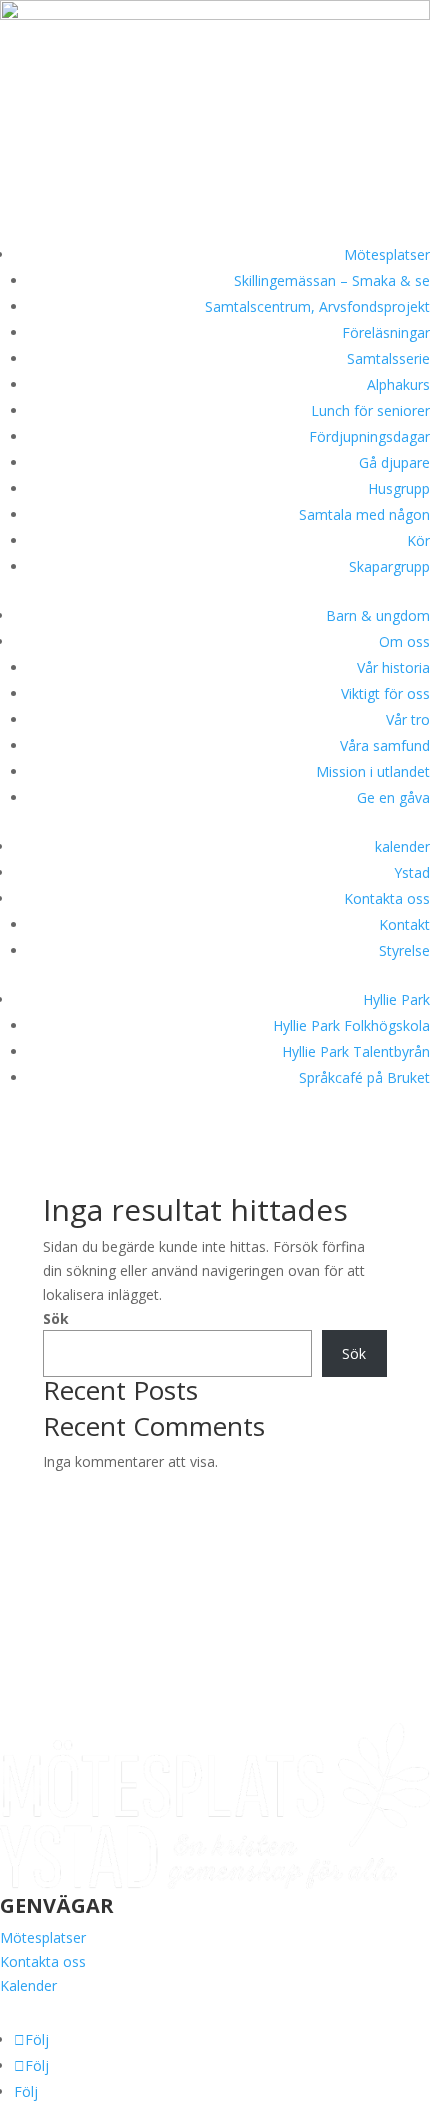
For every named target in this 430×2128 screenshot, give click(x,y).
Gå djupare (394, 462)
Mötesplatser (387, 254)
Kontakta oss (387, 898)
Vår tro (408, 719)
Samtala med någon (364, 514)
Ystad (412, 872)
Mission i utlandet (373, 771)
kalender (402, 846)
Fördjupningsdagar (369, 436)
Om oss (404, 641)
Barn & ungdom (378, 615)
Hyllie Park (396, 999)
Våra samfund (385, 745)
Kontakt (404, 924)
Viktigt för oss (385, 693)
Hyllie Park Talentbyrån (356, 1051)
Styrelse (404, 950)
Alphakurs (398, 384)
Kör (418, 540)
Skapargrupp (389, 566)
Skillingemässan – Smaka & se (332, 280)
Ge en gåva (393, 797)
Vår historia (393, 667)
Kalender (28, 1985)
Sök (56, 1318)
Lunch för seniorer (370, 410)
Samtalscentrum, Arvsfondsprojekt (317, 306)
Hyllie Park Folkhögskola (351, 1025)
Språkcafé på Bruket (364, 1077)
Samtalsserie (388, 358)
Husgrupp (399, 488)
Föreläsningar (386, 332)
